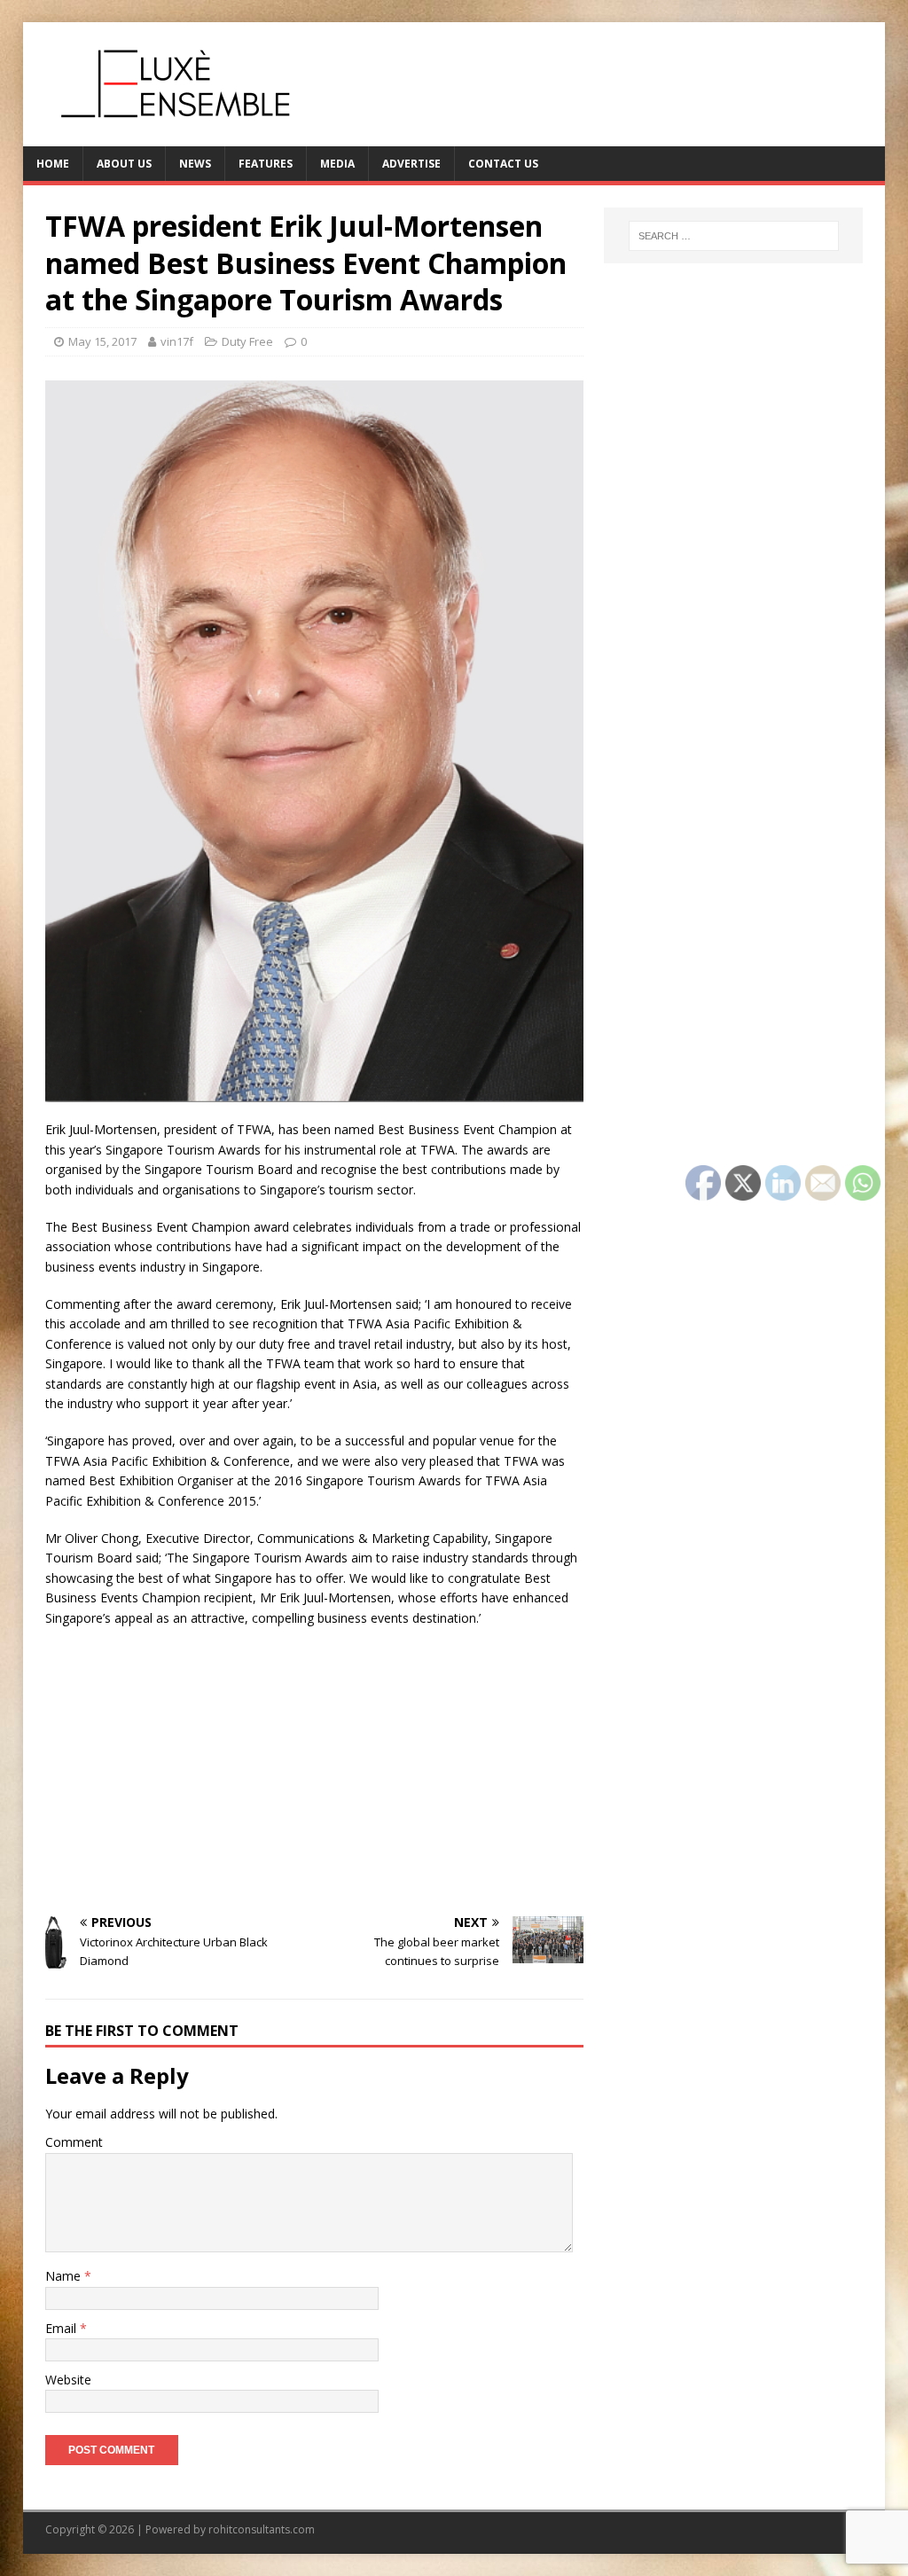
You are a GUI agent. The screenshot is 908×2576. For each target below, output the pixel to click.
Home (53, 164)
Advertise (411, 164)
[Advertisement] (314, 1770)
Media (337, 164)
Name (65, 2276)
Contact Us (503, 164)
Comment (74, 2142)
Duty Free (247, 341)
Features (266, 164)
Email (63, 2328)
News (195, 164)
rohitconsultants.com (262, 2529)
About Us (124, 164)
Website (68, 2380)
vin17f (177, 341)
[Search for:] (734, 236)
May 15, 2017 (102, 341)
